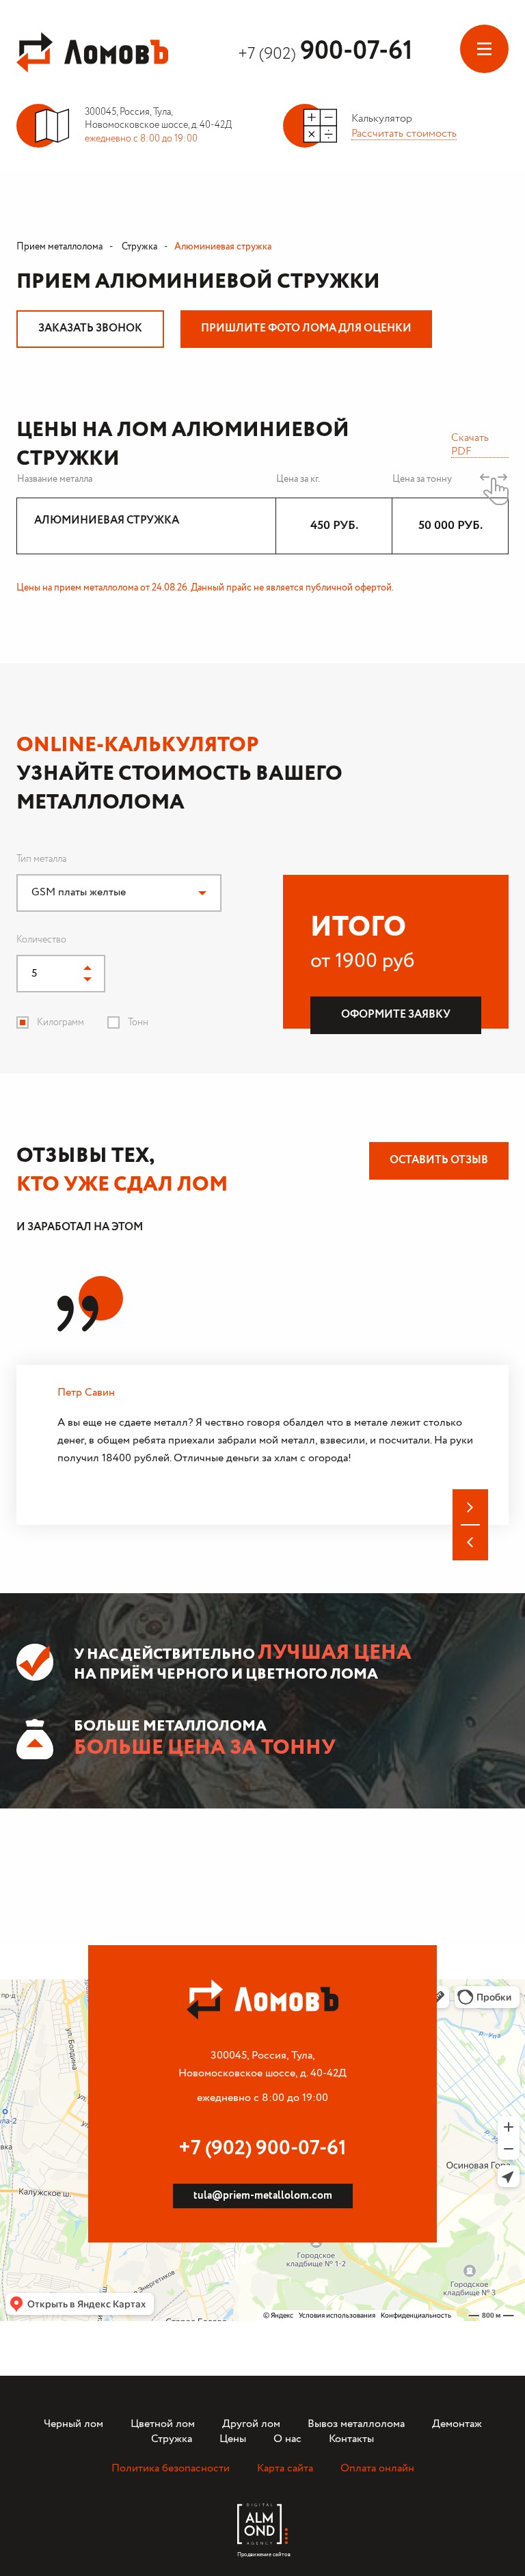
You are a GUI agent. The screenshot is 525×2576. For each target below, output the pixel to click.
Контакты (351, 2439)
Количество (41, 940)
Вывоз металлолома (356, 2424)
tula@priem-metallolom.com (263, 2196)
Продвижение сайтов (262, 2551)
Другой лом (251, 2424)
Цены (233, 2439)
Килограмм (60, 1022)
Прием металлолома (59, 247)
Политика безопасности (171, 2468)
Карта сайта (285, 2468)
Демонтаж (457, 2424)
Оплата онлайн (377, 2468)
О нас (287, 2439)
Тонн (138, 1022)
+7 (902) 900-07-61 (262, 2148)
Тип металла (41, 859)
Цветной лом (163, 2424)
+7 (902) (325, 54)
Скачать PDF (470, 444)
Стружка (138, 247)
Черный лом (73, 2424)
